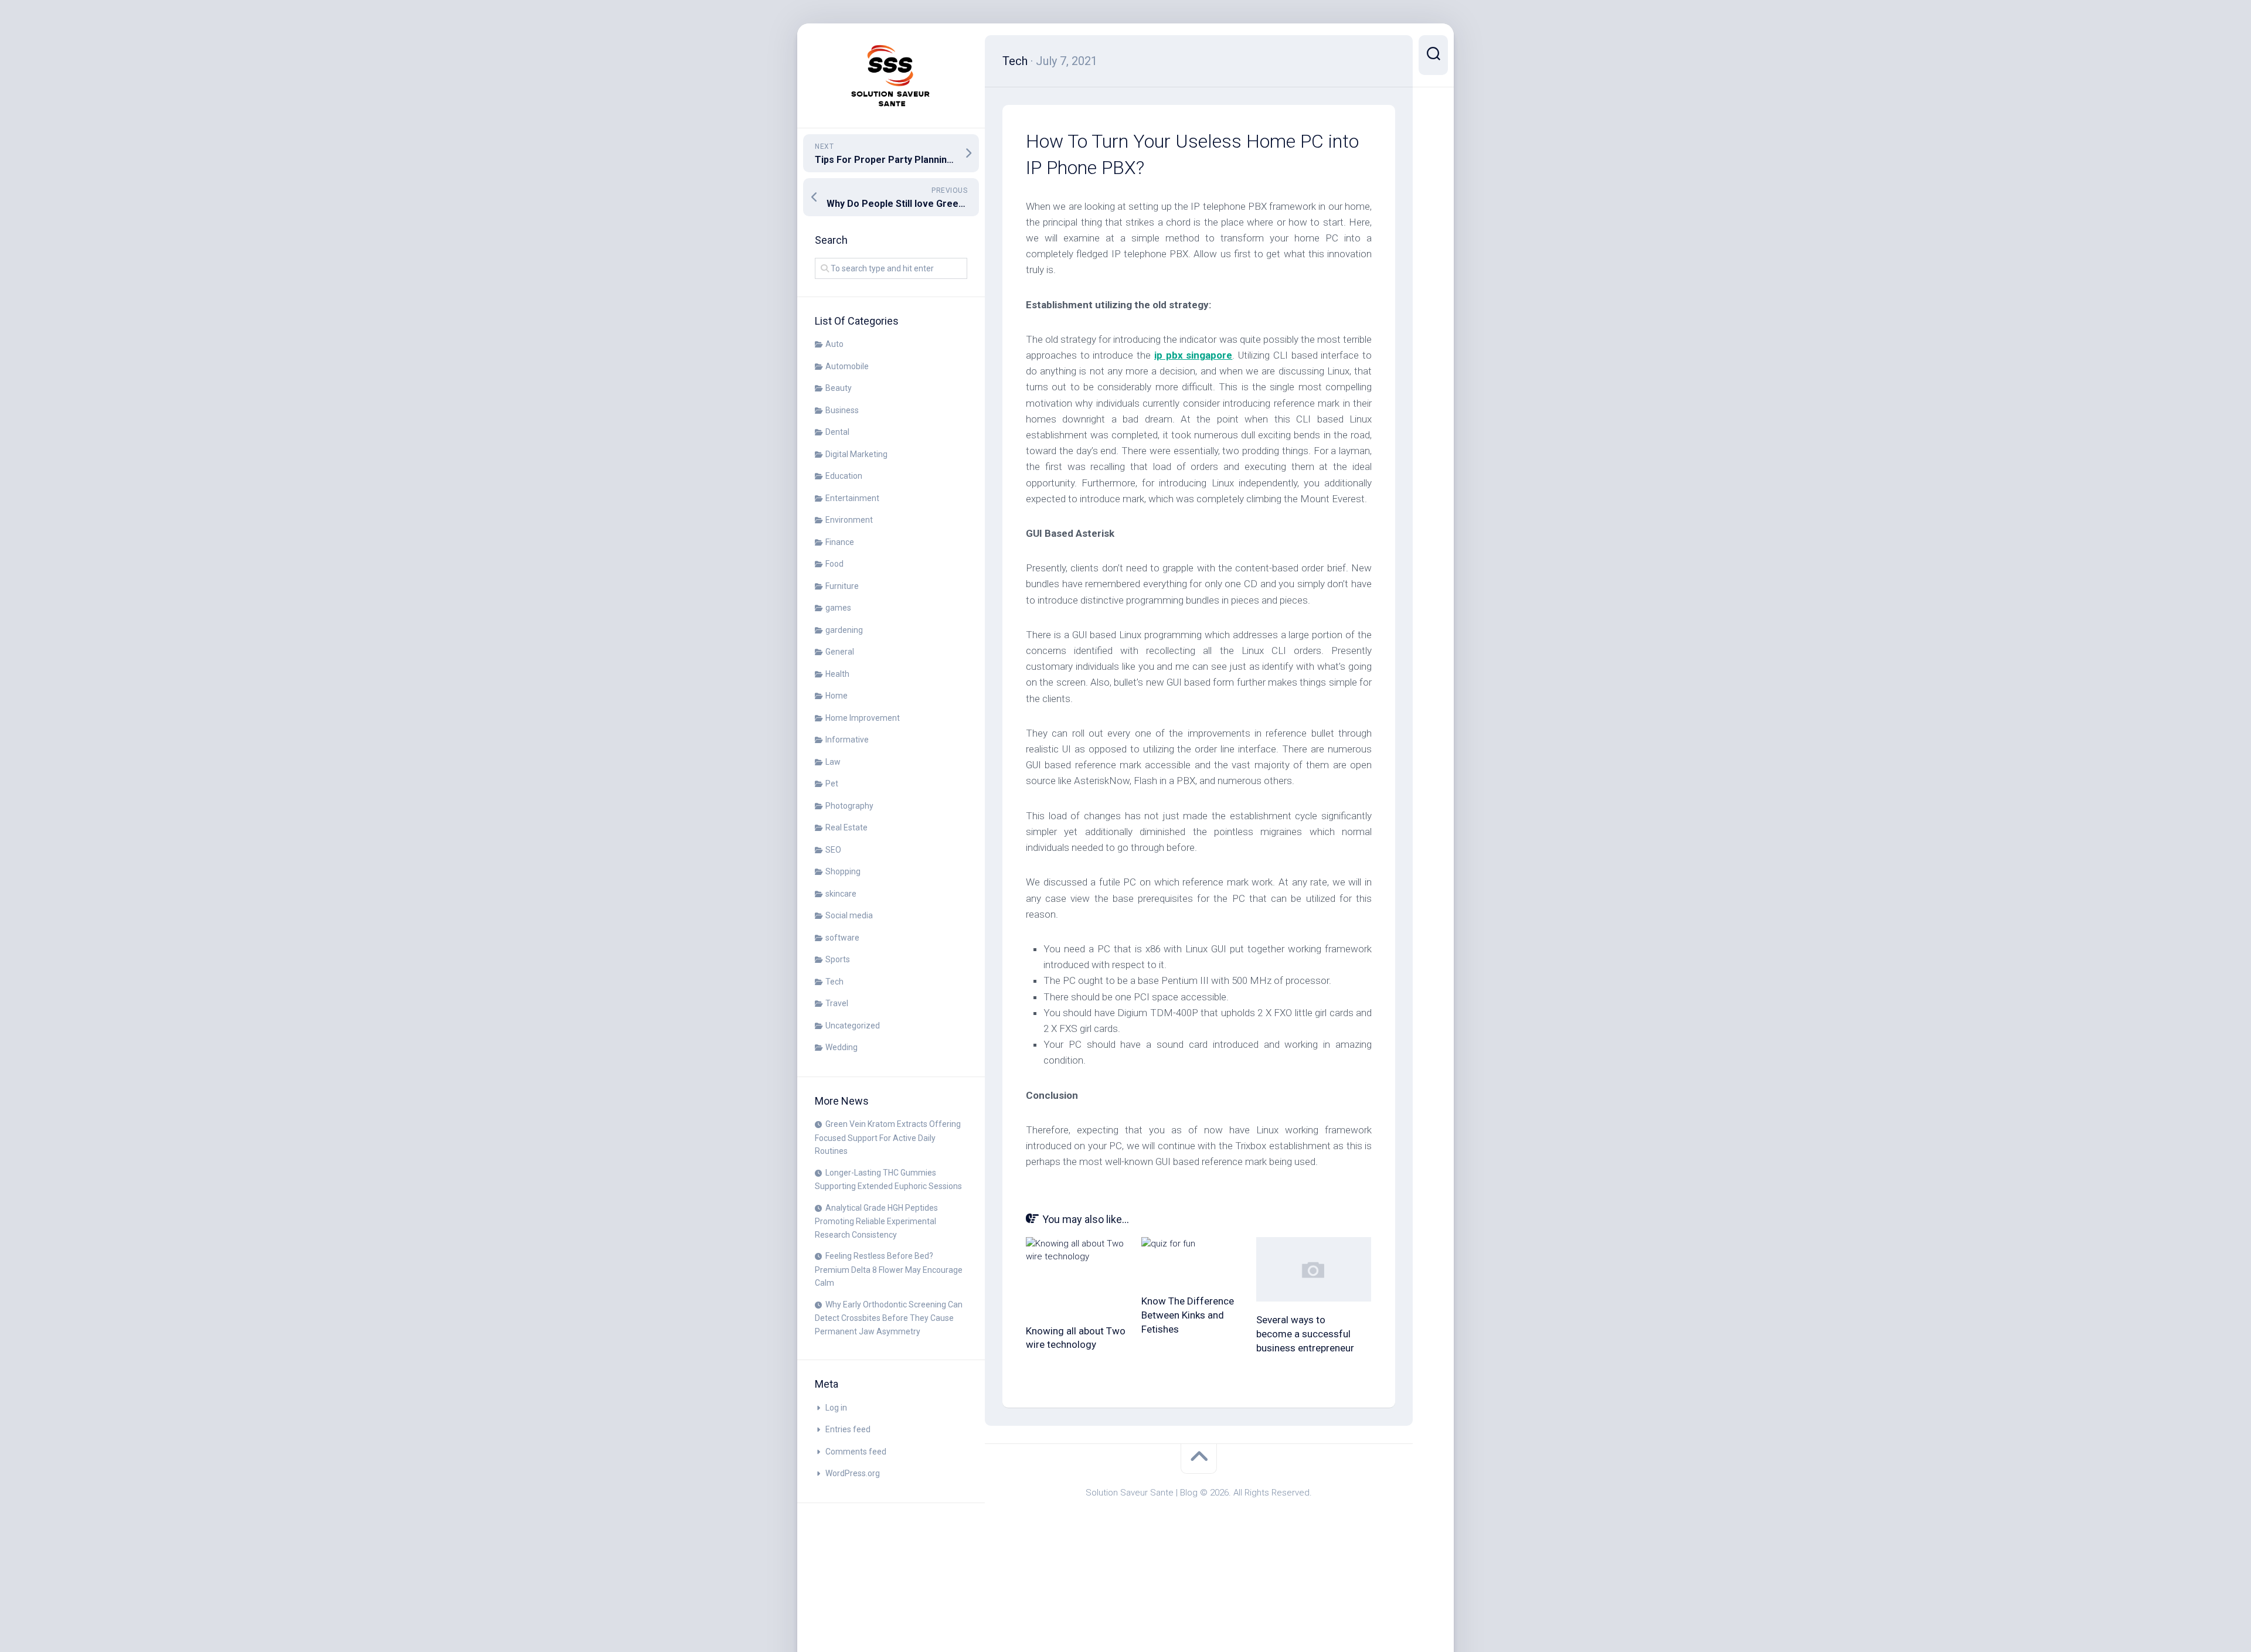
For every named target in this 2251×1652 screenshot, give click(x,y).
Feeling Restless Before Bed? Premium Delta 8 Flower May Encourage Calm (889, 1269)
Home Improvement (863, 718)
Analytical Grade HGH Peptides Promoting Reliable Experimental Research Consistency (876, 1221)
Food (834, 564)
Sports (838, 959)
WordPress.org (853, 1473)
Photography (849, 806)
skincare (841, 894)
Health (837, 674)
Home (837, 696)
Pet (832, 784)
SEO (833, 850)
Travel (837, 1003)
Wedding (841, 1047)
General (840, 652)
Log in (836, 1408)
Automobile (847, 366)
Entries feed (848, 1429)
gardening (844, 630)
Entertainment (852, 498)
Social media (849, 915)
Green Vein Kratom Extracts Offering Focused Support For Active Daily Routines (888, 1137)
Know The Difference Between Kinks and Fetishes (1188, 1315)
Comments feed (856, 1452)
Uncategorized (853, 1026)
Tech (834, 982)
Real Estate (846, 827)
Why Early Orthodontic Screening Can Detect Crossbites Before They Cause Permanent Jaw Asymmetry (889, 1318)
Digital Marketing (856, 454)
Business (842, 410)
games (838, 608)
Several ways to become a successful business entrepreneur (1305, 1334)
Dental (837, 432)
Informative (847, 740)
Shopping (843, 871)
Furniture (842, 586)
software (842, 938)
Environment (849, 520)
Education (844, 476)
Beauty (839, 388)
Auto (834, 344)
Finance (840, 542)
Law (833, 762)
